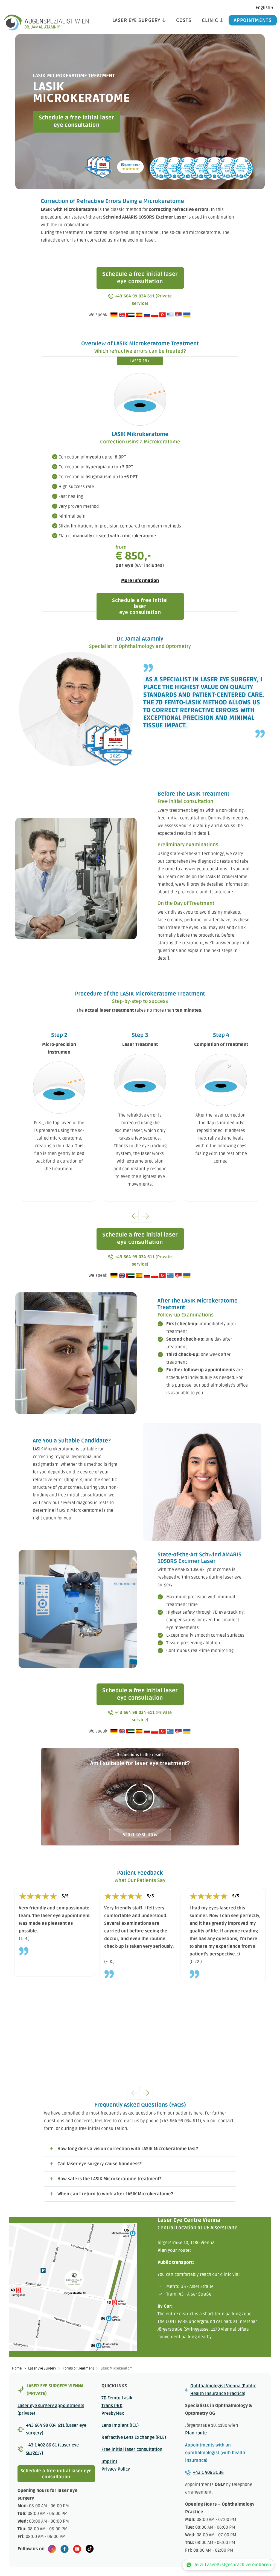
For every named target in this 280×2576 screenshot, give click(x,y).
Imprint (109, 2462)
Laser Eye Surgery (42, 2368)
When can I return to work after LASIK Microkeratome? (115, 2194)
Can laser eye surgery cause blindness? (100, 2164)
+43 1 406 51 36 (208, 2472)
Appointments (253, 20)
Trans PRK (112, 2406)
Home (17, 2368)
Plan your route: (174, 2250)
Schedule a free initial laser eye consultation (77, 121)
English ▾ (265, 8)
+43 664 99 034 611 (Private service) (143, 300)
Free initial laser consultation (132, 2449)
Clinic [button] (210, 20)
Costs (184, 20)
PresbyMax (113, 2413)
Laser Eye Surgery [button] (136, 20)
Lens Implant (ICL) (121, 2425)
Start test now (140, 1835)
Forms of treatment (78, 2368)
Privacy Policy (116, 2469)
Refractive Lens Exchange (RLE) (134, 2437)
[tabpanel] (140, 1797)
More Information (140, 581)
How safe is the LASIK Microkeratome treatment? (110, 2179)
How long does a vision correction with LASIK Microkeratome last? (128, 2149)
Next (145, 1216)
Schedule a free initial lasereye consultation (140, 606)
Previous (135, 1216)
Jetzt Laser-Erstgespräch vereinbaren (233, 2565)
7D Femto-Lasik (117, 2398)
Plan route (196, 2433)
